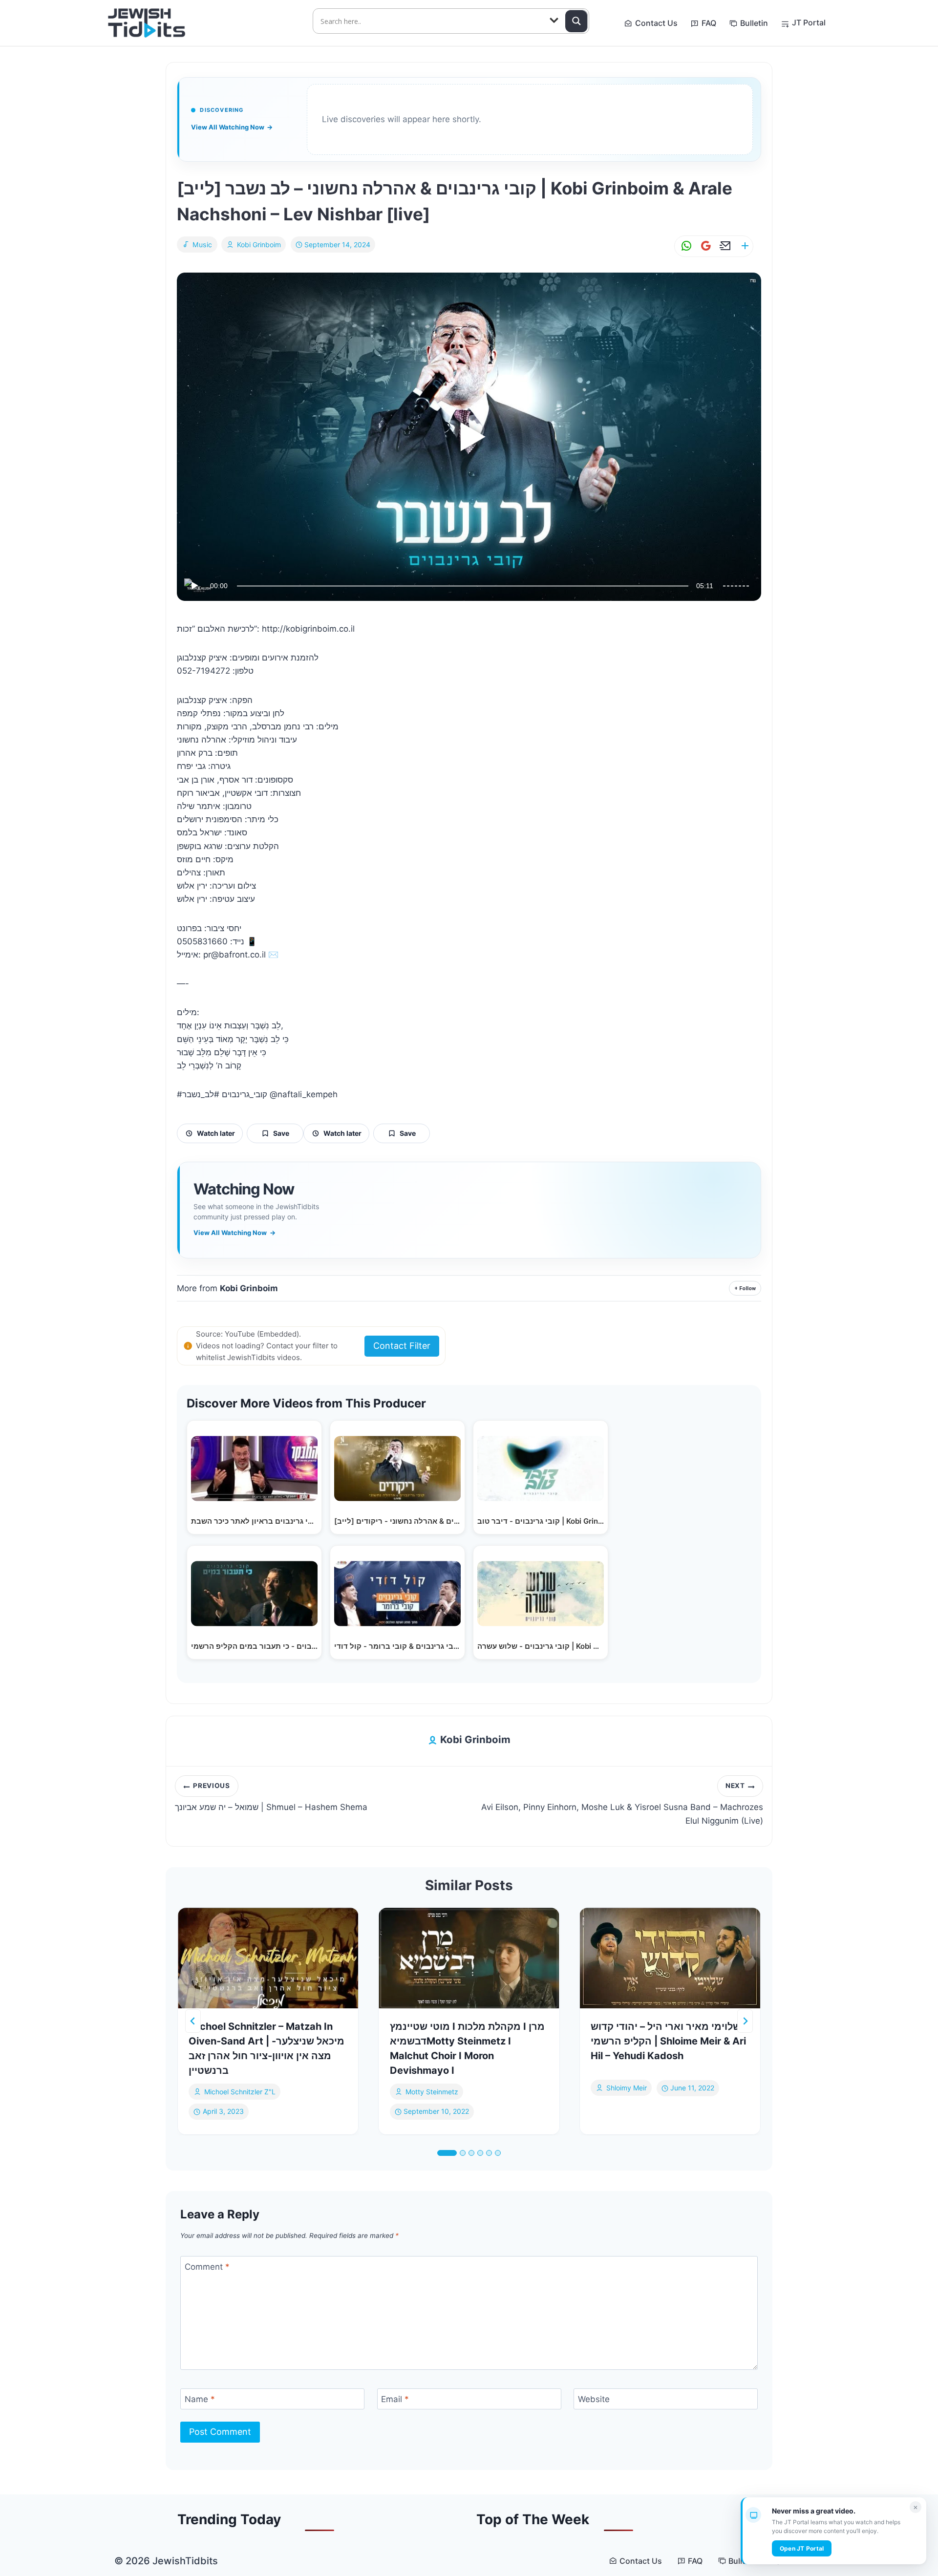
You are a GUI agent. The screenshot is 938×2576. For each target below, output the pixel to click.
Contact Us (656, 23)
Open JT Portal (802, 2548)
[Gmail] (704, 246)
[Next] (745, 2021)
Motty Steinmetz (432, 2092)
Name (200, 2399)
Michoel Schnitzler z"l (240, 2092)
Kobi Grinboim (259, 245)
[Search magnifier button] (576, 21)
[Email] (724, 246)
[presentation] (268, 1958)
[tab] (447, 2153)
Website (594, 2399)
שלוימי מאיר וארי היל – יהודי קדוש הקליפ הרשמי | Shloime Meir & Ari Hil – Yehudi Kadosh (668, 2041)
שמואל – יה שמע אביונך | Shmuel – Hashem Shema (271, 1797)
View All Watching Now (232, 127)
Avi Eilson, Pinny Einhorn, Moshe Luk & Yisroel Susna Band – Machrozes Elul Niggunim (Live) (622, 1804)
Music (203, 245)
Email (395, 2399)
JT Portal (809, 22)
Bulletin (754, 23)
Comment (207, 2267)
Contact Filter (402, 1346)
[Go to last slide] (193, 2021)
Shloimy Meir (627, 2088)
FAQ (709, 23)
